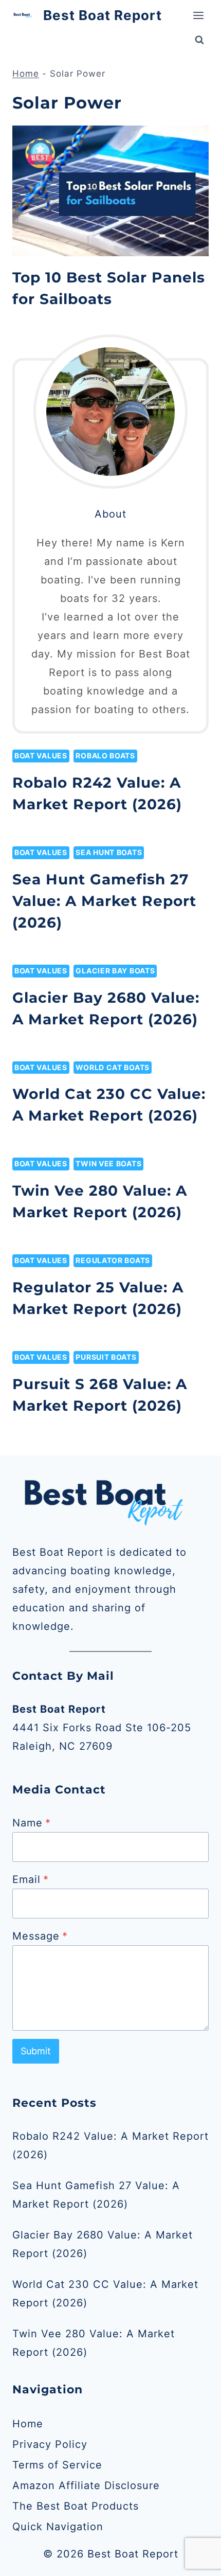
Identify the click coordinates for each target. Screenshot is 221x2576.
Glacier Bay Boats (115, 971)
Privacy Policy (50, 2444)
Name (32, 1823)
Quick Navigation (58, 2527)
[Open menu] (198, 15)
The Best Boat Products (76, 2506)
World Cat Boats (113, 1067)
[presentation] (110, 191)
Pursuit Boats (106, 1357)
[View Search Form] (199, 40)
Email (31, 1879)
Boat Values (41, 756)
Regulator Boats (113, 1260)
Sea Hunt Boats (109, 852)
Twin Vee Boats (108, 1163)
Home (26, 74)
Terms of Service (57, 2465)
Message (40, 1936)
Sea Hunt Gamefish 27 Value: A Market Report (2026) (104, 901)
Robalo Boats (105, 756)
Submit (36, 2051)
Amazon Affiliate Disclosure (86, 2485)
